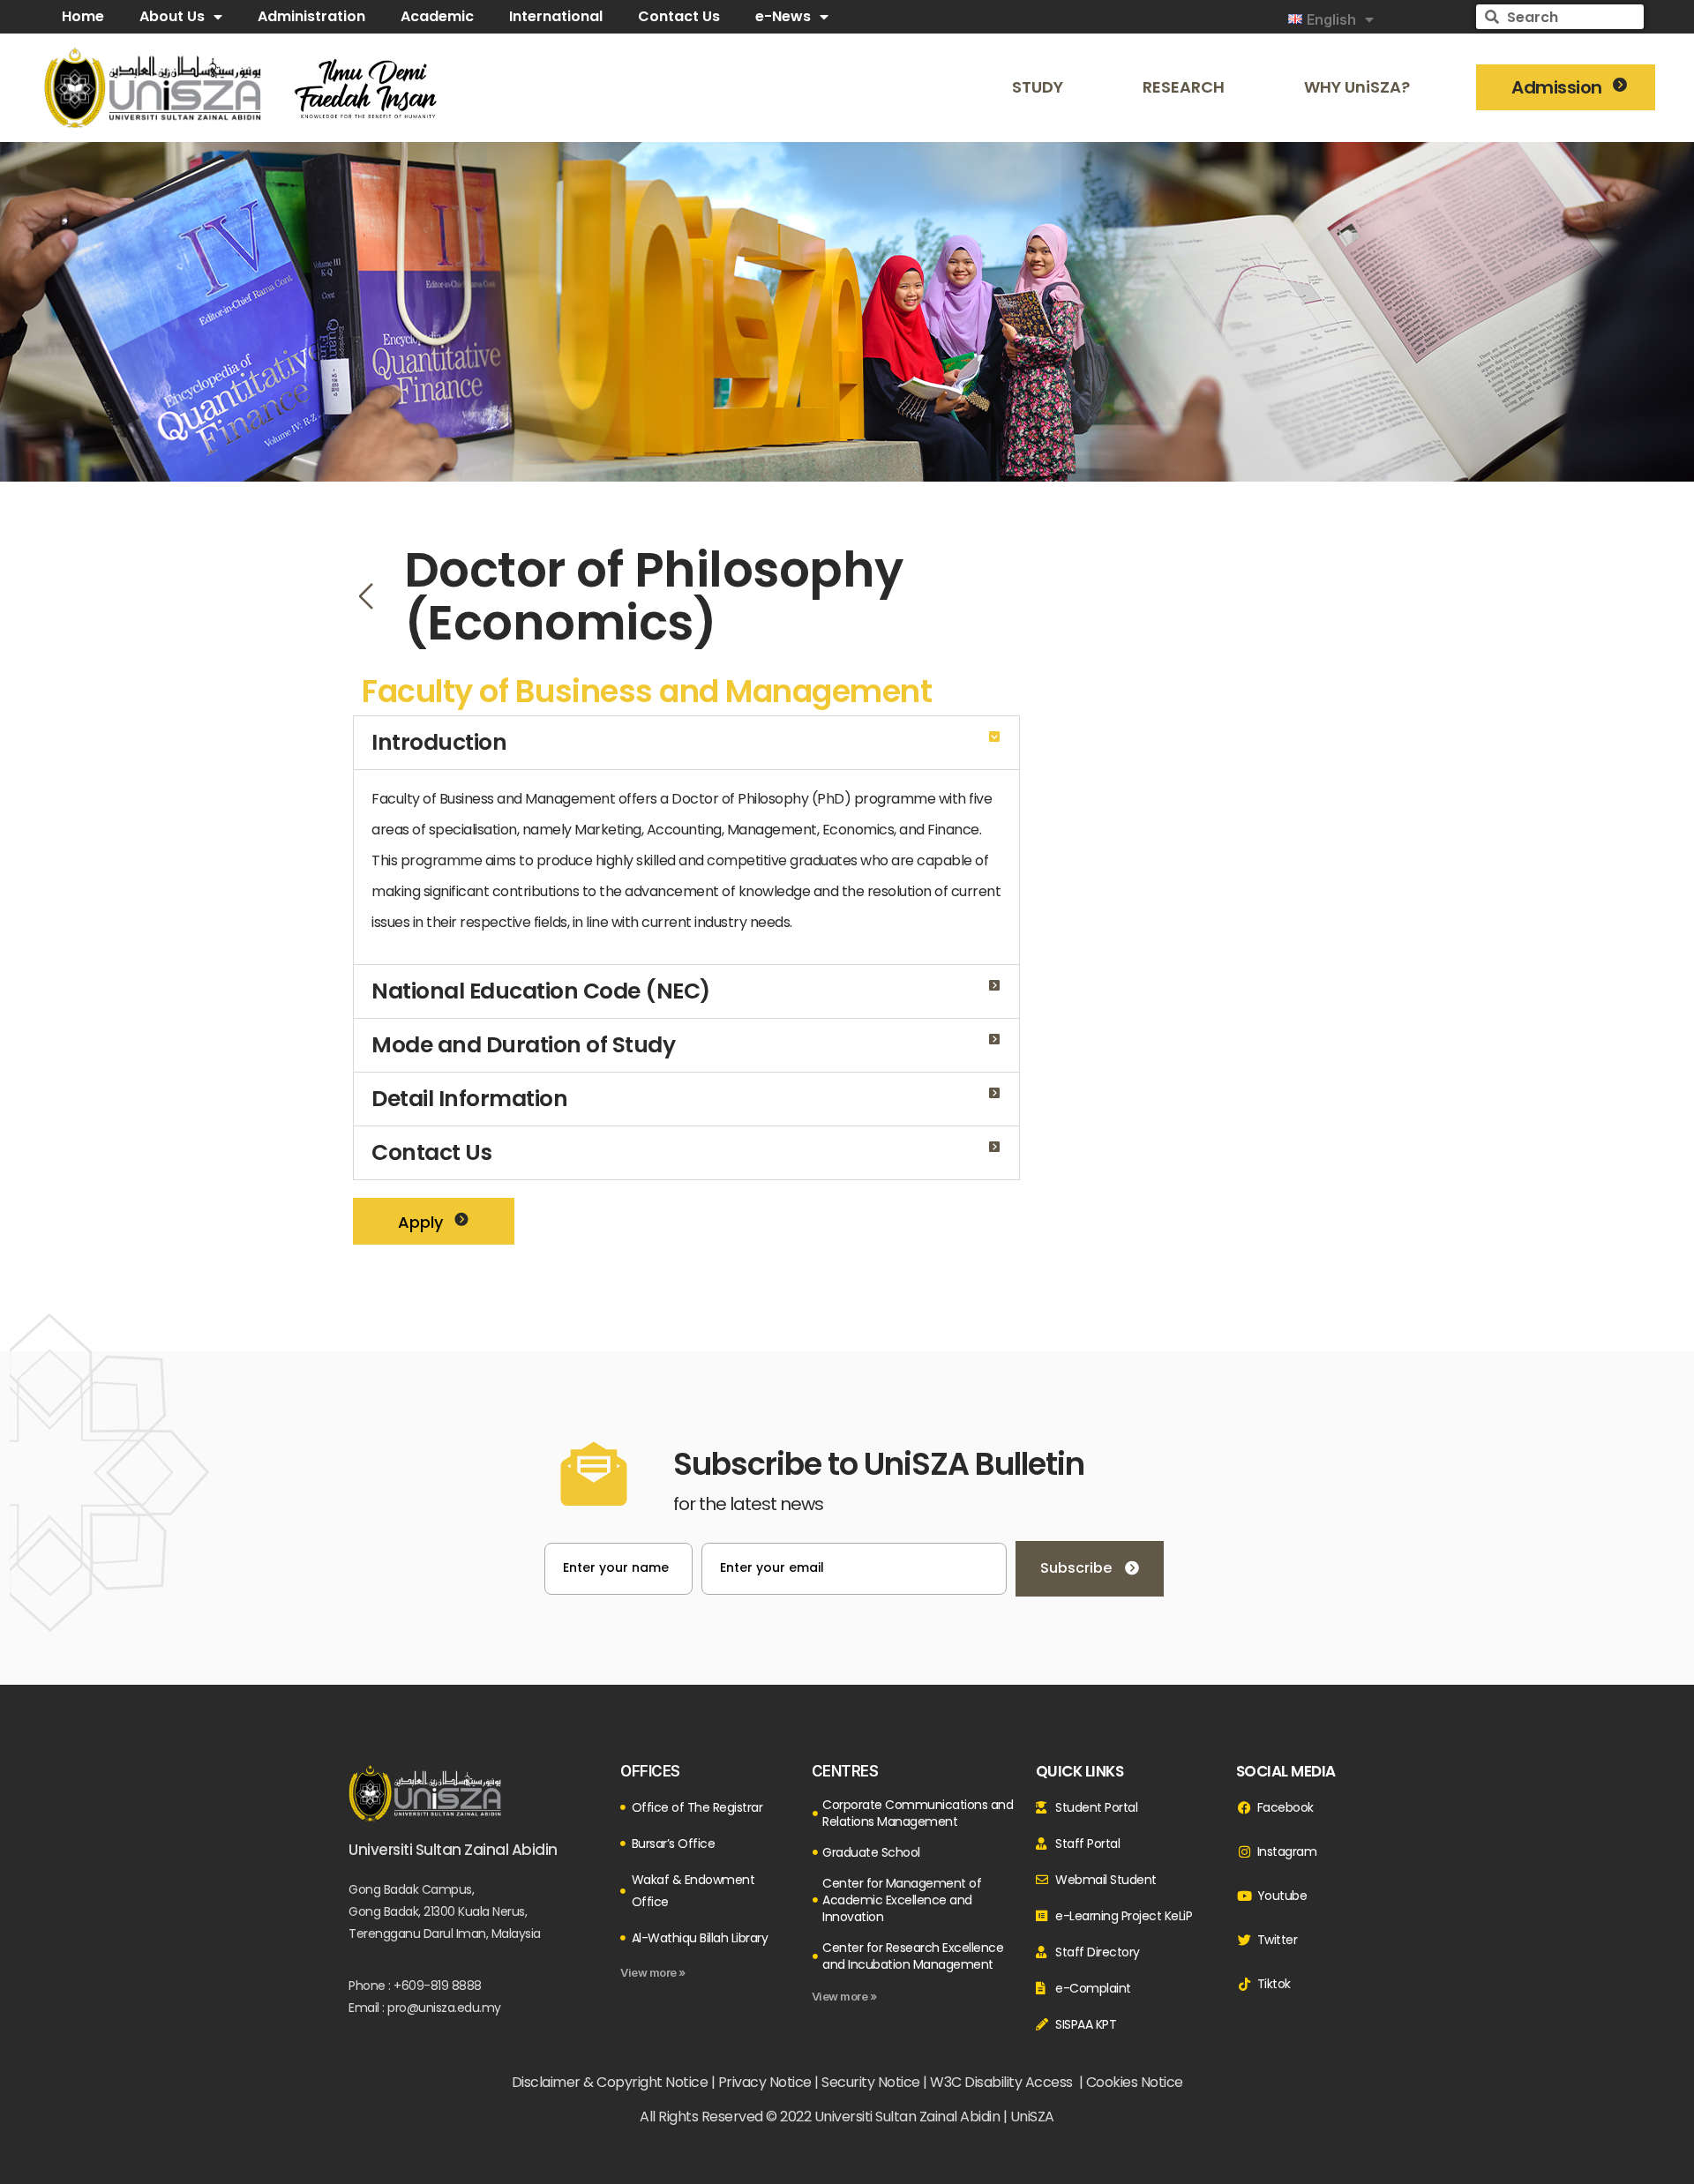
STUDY (1038, 87)
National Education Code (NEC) (541, 991)
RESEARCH (1184, 87)
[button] (686, 743)
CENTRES (845, 1771)
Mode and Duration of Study (523, 1045)
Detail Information (469, 1099)
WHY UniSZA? (1357, 87)
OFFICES (650, 1771)
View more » (653, 1972)
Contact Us (431, 1152)
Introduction (439, 742)
